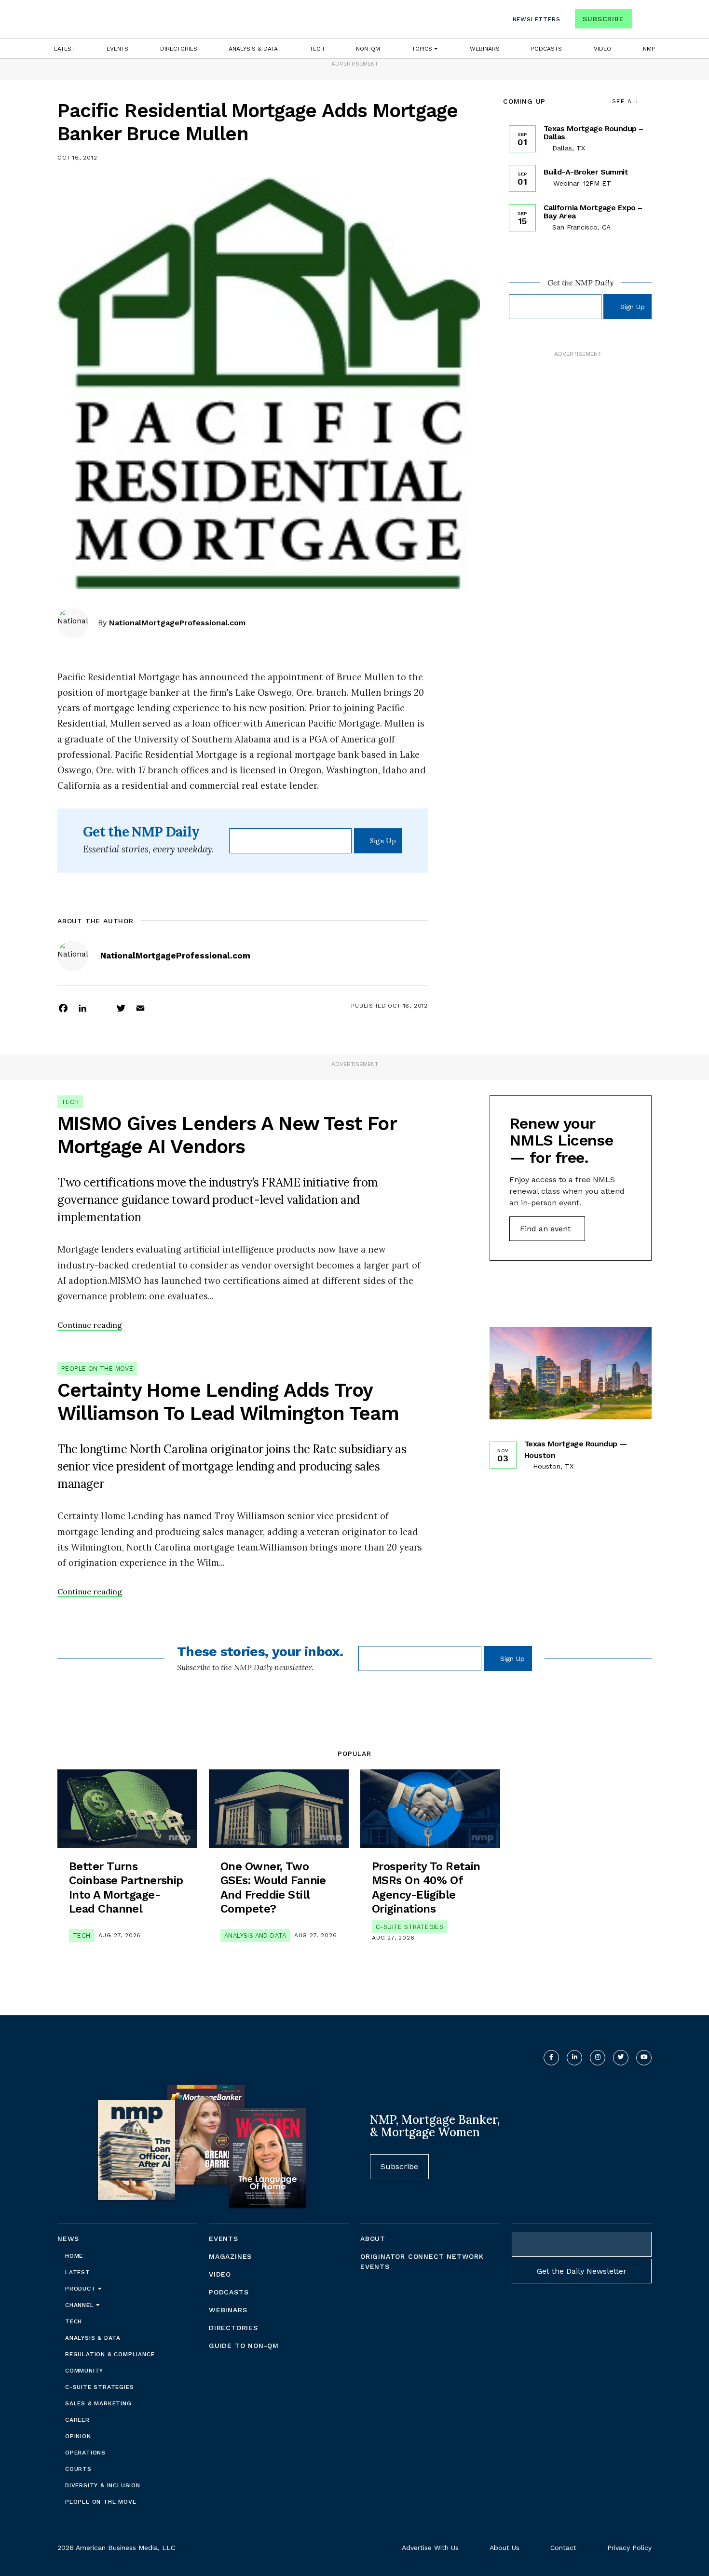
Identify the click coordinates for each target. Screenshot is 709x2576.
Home (74, 2256)
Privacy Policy (629, 2548)
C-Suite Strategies (409, 1927)
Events (117, 49)
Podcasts (546, 49)
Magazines (230, 2256)
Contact (563, 2548)
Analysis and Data (255, 1935)
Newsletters (537, 19)
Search (643, 21)
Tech (317, 49)
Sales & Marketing (98, 2403)
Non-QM (368, 49)
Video (602, 49)
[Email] (140, 1008)
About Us (504, 2548)
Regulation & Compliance (110, 2354)
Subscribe (603, 19)
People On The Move (97, 1369)
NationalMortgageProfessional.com (177, 623)
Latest (64, 49)
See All (626, 101)
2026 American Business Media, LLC (116, 2548)
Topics (423, 49)
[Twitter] (121, 1008)
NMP (649, 49)
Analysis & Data (253, 49)
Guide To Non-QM (244, 2346)
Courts (78, 2469)
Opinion (78, 2436)
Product (82, 2289)
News (68, 2239)
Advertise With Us (430, 2548)
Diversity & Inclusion (103, 2485)
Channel (81, 2305)
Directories (179, 49)
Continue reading (90, 1325)
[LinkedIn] (82, 1008)
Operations (85, 2453)
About (373, 2239)
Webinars (485, 49)
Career (77, 2420)
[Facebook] (63, 1008)
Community (84, 2371)
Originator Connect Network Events (422, 2261)
